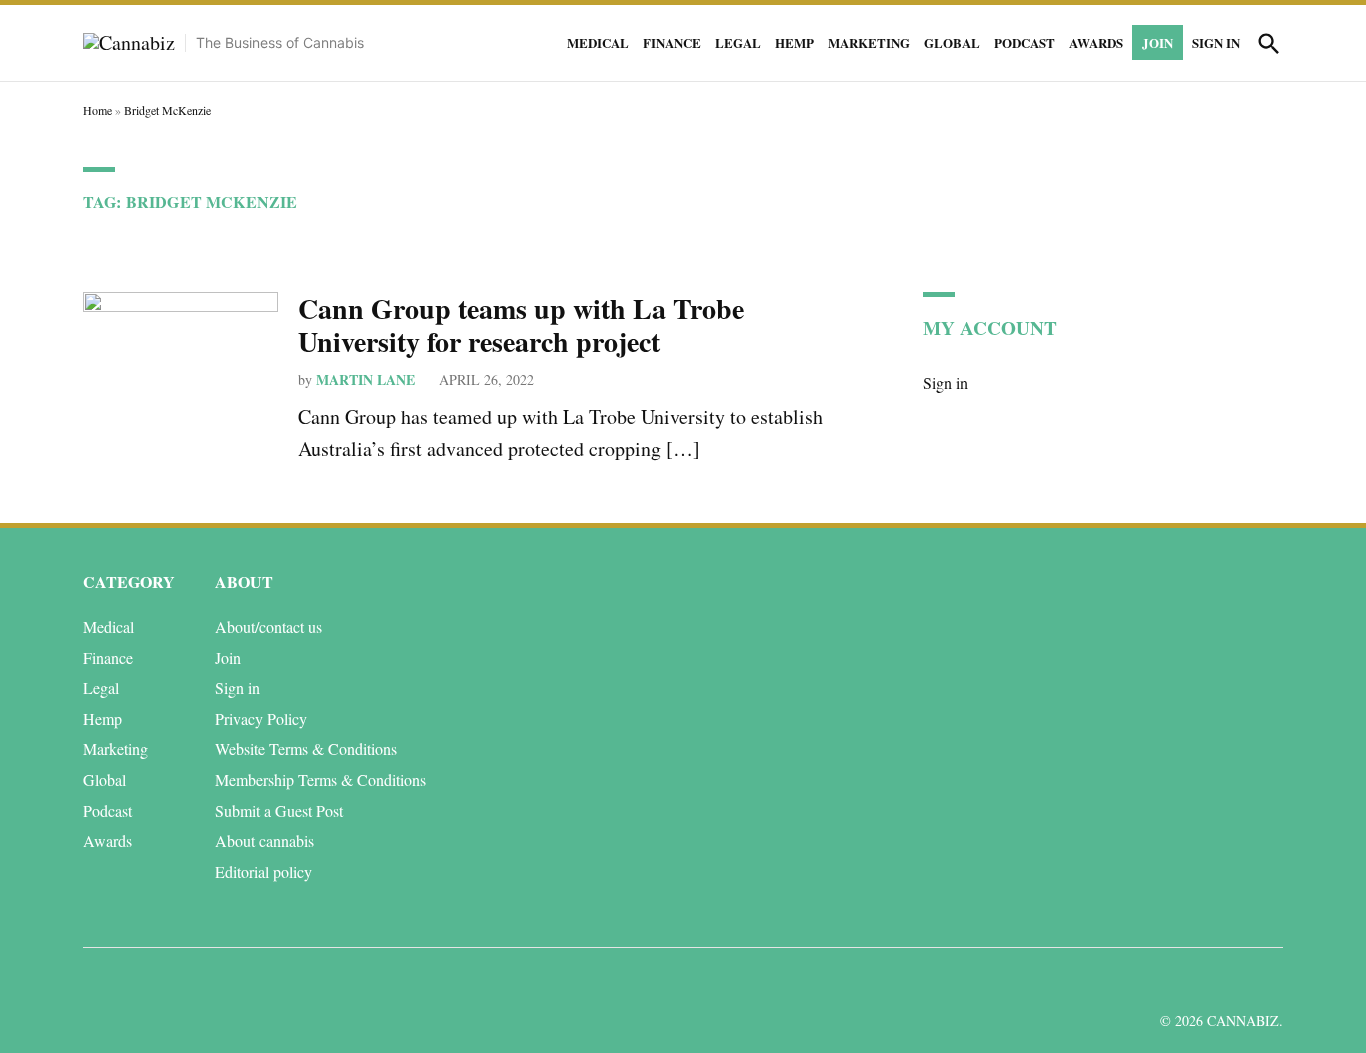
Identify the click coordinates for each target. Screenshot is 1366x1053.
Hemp (794, 42)
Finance (672, 42)
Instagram (1195, 981)
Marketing (869, 42)
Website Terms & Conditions (306, 748)
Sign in (1216, 42)
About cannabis (264, 840)
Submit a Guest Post (279, 810)
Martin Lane (365, 379)
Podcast (1024, 42)
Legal (738, 42)
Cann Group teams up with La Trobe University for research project (521, 325)
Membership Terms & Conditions (320, 779)
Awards (1096, 42)
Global (952, 42)
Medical (598, 42)
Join (1157, 42)
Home (97, 110)
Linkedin (1150, 981)
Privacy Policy (261, 718)
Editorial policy (263, 871)
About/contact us (268, 626)
